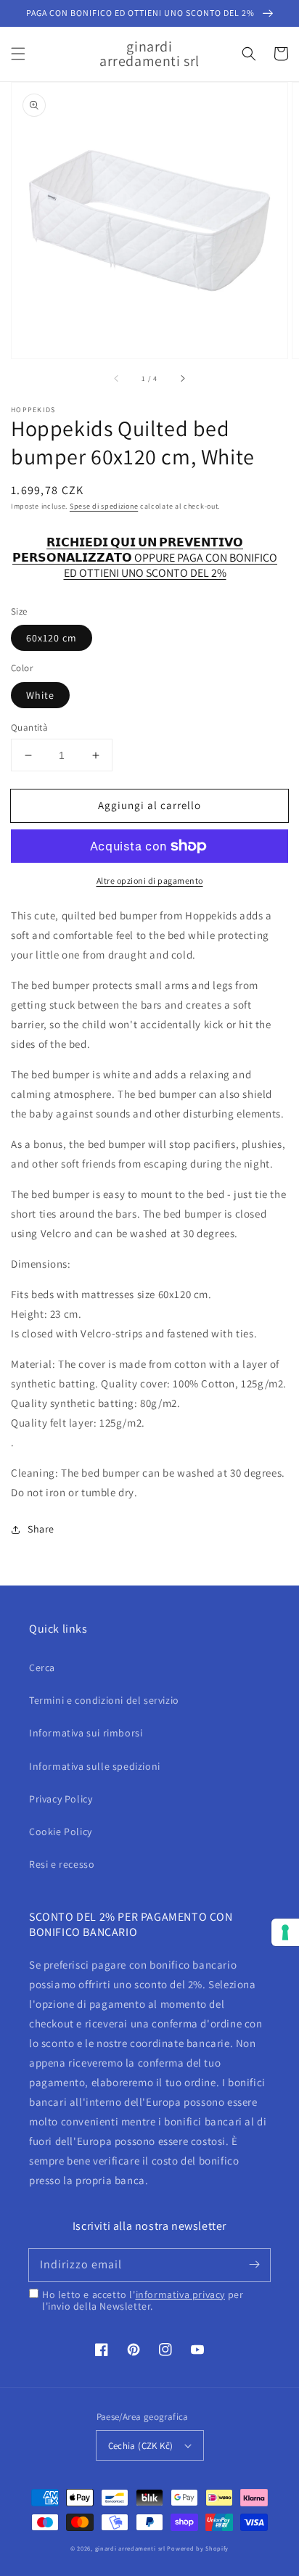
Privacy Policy (61, 1799)
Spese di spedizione (104, 506)
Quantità (29, 727)
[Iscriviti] (254, 2265)
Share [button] (41, 1529)
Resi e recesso (62, 1864)
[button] (18, 54)
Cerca (42, 1668)
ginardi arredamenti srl (130, 2548)
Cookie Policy (61, 1831)
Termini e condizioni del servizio (104, 1700)
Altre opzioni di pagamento (150, 881)
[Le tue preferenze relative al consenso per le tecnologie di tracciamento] (285, 1932)
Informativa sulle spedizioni (95, 1766)
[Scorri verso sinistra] (117, 379)
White (40, 695)
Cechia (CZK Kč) (141, 2446)
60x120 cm (52, 638)
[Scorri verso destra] (182, 379)
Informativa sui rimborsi (86, 1733)
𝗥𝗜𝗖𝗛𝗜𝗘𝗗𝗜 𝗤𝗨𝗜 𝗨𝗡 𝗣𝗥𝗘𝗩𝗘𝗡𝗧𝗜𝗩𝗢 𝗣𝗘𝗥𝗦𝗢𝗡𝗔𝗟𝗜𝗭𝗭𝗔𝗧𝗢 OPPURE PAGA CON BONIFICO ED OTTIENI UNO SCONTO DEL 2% (145, 550)
